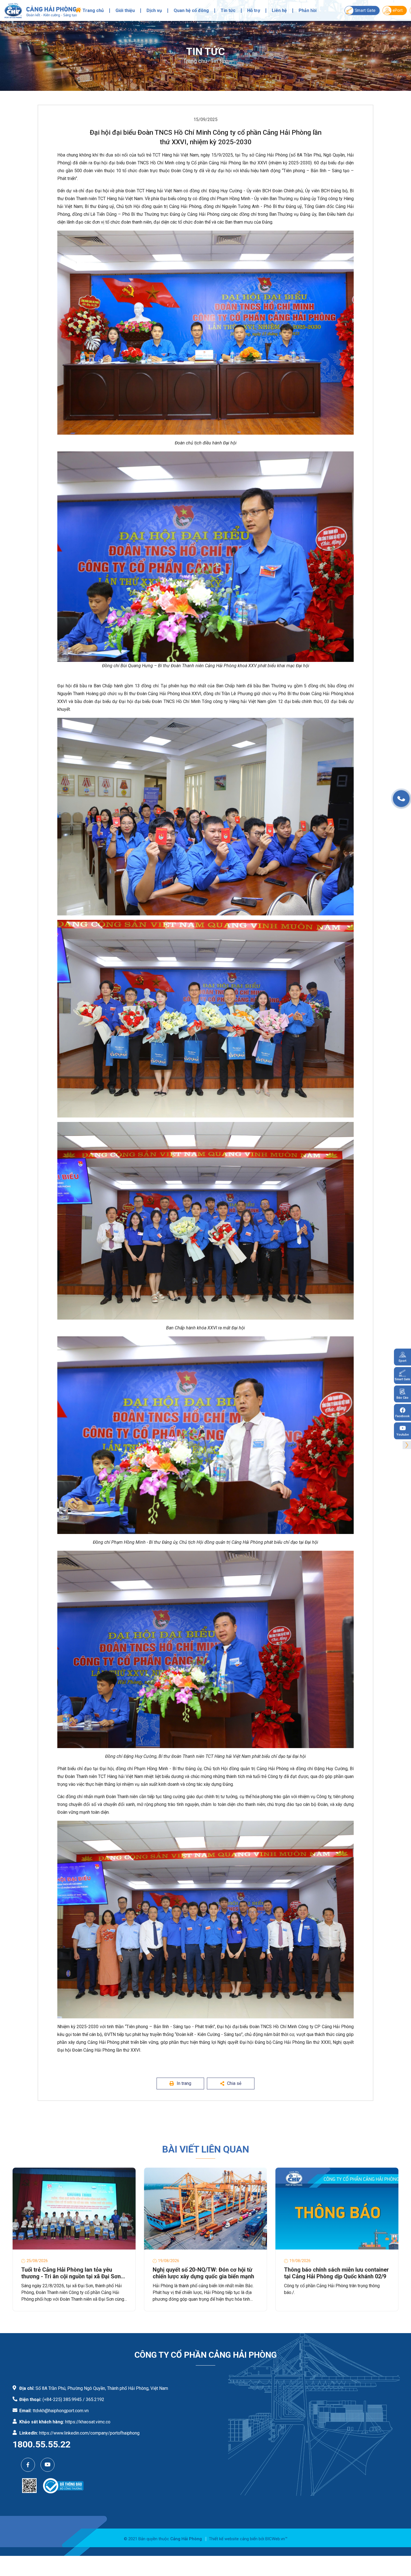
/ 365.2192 (94, 2399)
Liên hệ (279, 11)
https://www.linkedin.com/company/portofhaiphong (89, 2433)
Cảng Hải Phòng (186, 2539)
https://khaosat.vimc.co (88, 2422)
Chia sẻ (234, 2083)
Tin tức (228, 11)
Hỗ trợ (254, 11)
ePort (398, 10)
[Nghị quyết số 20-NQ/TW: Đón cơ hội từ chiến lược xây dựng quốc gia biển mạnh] (206, 2209)
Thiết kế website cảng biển (233, 2539)
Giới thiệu (125, 11)
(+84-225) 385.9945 (62, 2399)
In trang (184, 2083)
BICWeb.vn (275, 2539)
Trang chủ (93, 11)
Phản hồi (308, 11)
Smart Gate (365, 10)
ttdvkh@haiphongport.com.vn (61, 2411)
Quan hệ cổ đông (191, 11)
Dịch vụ (154, 11)
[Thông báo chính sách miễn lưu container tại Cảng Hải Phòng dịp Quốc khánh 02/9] (337, 2209)
